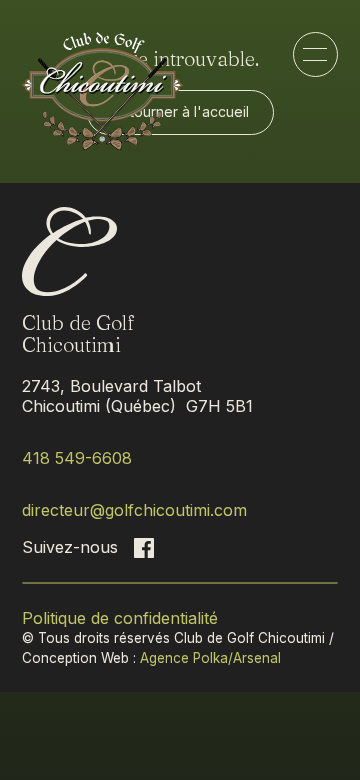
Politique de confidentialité (120, 618)
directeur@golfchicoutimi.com (134, 510)
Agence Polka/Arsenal (210, 658)
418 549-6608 (77, 458)
